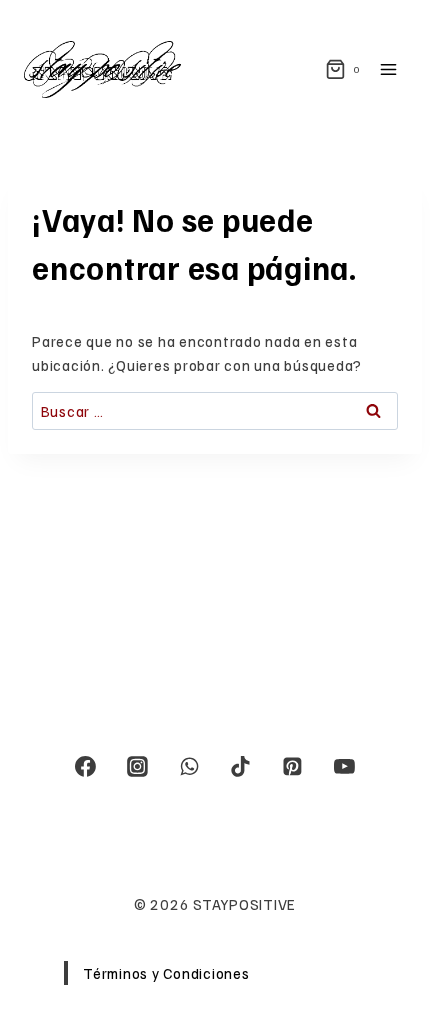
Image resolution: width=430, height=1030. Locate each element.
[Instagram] (138, 767)
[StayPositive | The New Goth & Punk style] (102, 69)
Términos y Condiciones (166, 973)
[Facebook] (86, 767)
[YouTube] (344, 767)
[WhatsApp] (189, 767)
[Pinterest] (293, 767)
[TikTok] (241, 767)
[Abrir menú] (392, 69)
